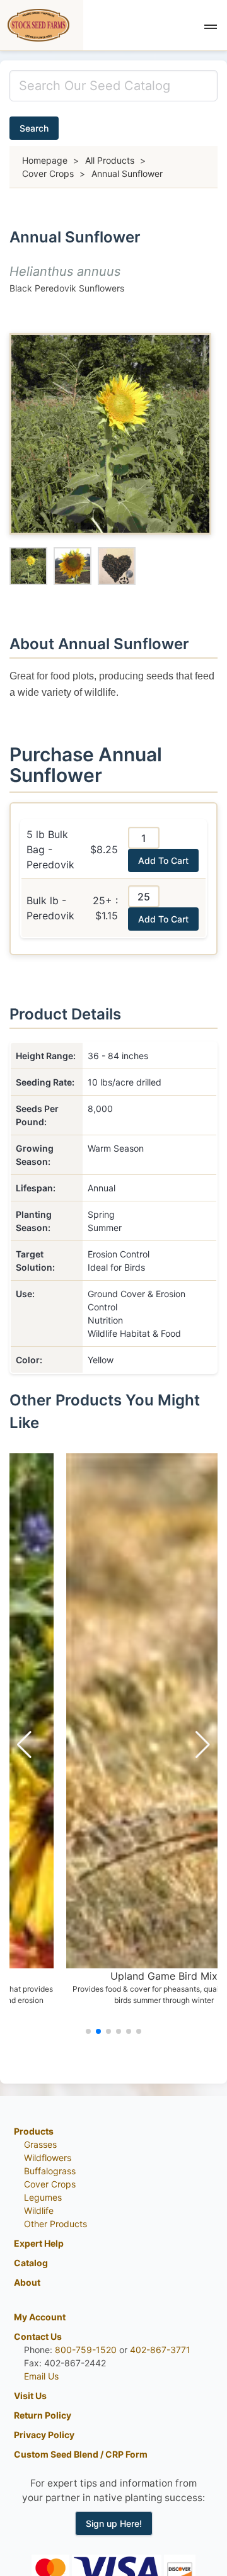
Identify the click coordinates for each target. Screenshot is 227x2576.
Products (34, 2131)
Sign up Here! (114, 2523)
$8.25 (104, 849)
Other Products (55, 2224)
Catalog (31, 2263)
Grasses (40, 2144)
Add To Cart (163, 860)
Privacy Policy (44, 2435)
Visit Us (30, 2396)
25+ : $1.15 (105, 908)
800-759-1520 (86, 2350)
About (27, 2282)
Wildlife (39, 2210)
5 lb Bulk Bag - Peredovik (50, 849)
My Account (40, 2317)
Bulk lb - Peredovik (50, 908)
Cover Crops (50, 2184)
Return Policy (43, 2415)
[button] (211, 25)
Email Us (41, 2376)
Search (34, 128)
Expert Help (39, 2243)
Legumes (43, 2197)
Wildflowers (48, 2158)
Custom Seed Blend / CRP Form (81, 2454)
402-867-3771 (160, 2350)
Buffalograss (50, 2171)
